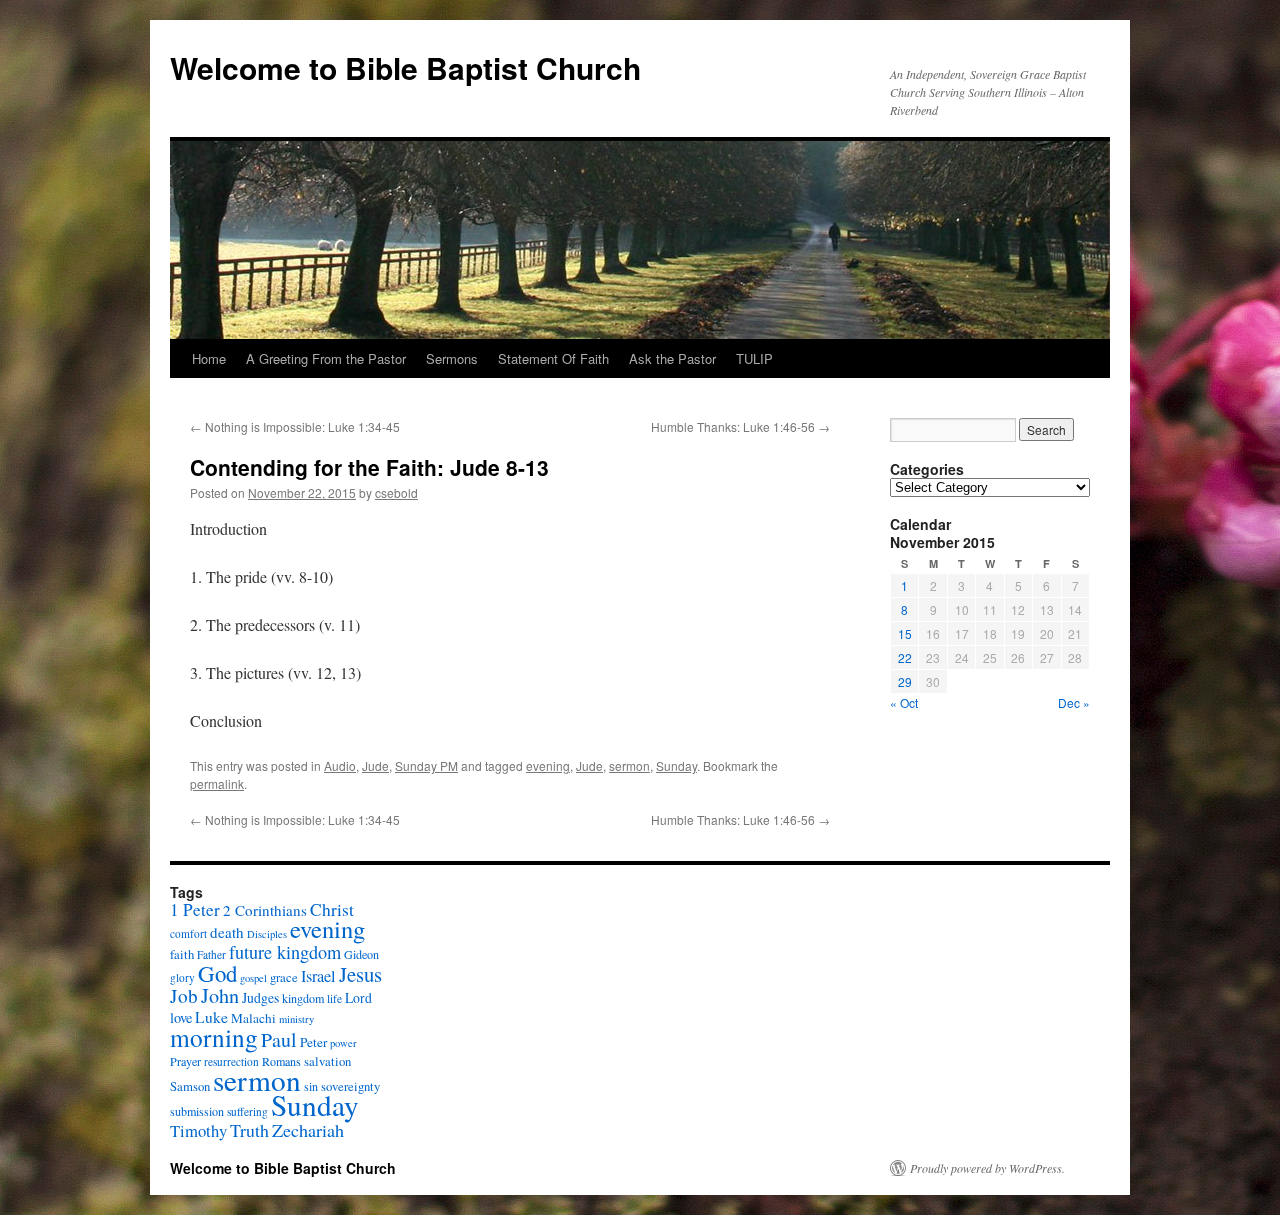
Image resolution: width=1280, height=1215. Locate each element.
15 (905, 633)
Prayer (185, 1061)
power (343, 1043)
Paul (279, 1039)
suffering (247, 1111)
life (334, 998)
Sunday (676, 765)
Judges (260, 997)
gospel (253, 978)
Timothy (198, 1130)
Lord (358, 997)
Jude (375, 765)
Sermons (452, 358)
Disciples (267, 934)
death (227, 932)
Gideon (361, 954)
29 (905, 681)
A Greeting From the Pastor (326, 358)
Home (209, 358)
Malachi (253, 1018)
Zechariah (308, 1130)
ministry (296, 1019)
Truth (249, 1130)
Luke (211, 1017)
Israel (318, 976)
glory (182, 977)
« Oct (904, 702)
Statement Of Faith (553, 358)
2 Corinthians (265, 910)
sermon (629, 765)
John (220, 995)
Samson (190, 1086)
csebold (396, 492)
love (181, 1017)
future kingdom (285, 952)
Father (211, 954)
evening (548, 765)
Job (184, 995)
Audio (340, 765)
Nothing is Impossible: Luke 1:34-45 (295, 426)
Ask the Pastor (672, 358)
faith (182, 954)
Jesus (360, 974)
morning (214, 1037)
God (217, 973)
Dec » (1074, 702)
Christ (332, 909)
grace (284, 977)
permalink (217, 783)
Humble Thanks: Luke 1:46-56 (740, 426)
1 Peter (195, 909)
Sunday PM (426, 765)
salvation (327, 1061)
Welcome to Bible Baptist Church (405, 67)
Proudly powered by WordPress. (987, 1168)
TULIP (754, 358)
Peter (313, 1042)
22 (905, 657)
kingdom (303, 998)
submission (197, 1111)
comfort (188, 933)
